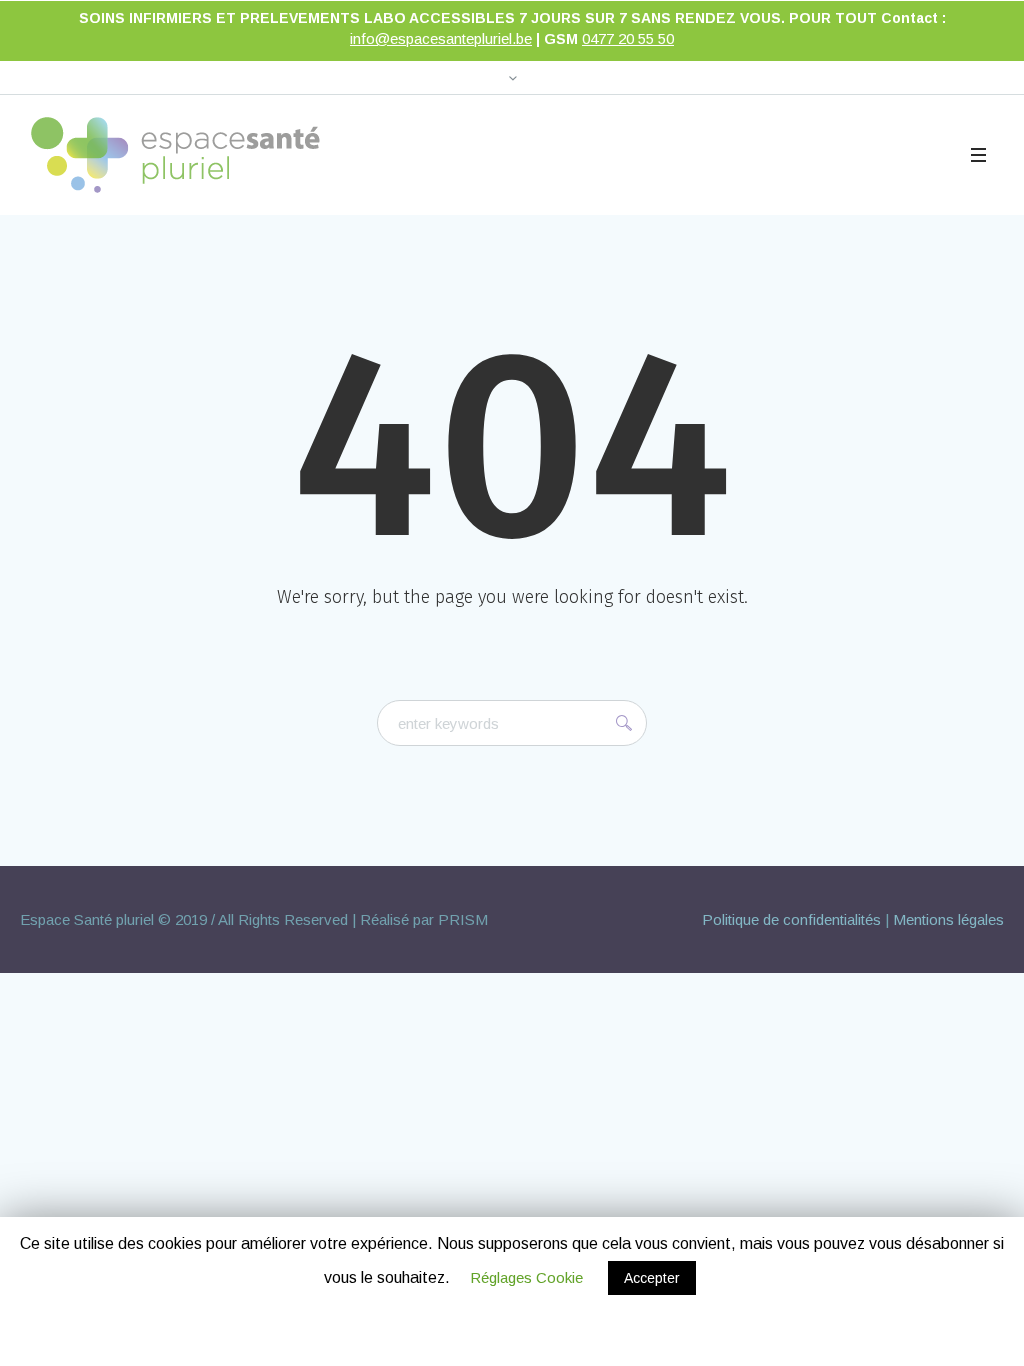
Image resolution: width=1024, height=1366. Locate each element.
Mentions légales (948, 919)
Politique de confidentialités (791, 919)
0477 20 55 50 (628, 38)
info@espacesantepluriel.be (441, 38)
